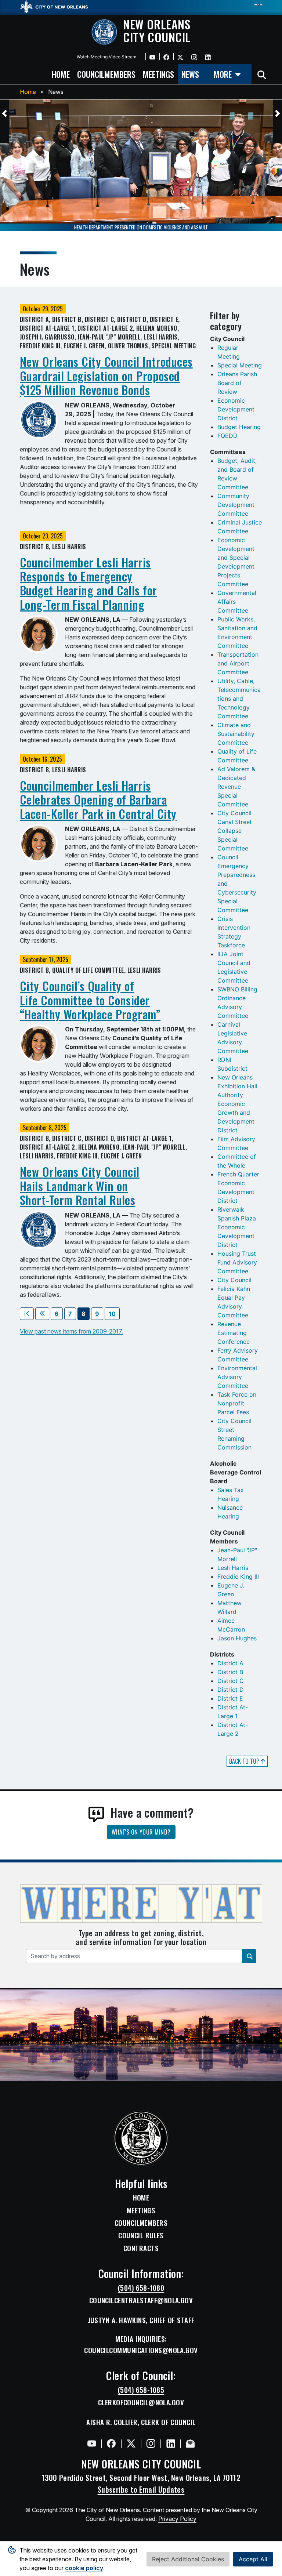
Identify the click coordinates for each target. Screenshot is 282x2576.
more (223, 74)
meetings (158, 74)
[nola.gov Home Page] (57, 6)
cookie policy (84, 2568)
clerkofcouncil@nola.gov (141, 2402)
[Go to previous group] (42, 1314)
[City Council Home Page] (141, 2138)
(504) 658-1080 (141, 2288)
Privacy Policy (177, 2519)
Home (28, 92)
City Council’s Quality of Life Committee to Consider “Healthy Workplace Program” (90, 1000)
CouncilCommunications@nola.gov (141, 2350)
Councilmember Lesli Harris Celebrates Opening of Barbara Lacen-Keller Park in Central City (98, 799)
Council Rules (141, 2235)
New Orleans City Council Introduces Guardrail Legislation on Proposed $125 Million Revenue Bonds (106, 375)
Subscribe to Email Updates (141, 2489)
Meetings (141, 2210)
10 (112, 1314)
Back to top (245, 1761)
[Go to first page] (27, 1314)
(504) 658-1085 (141, 2390)
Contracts (141, 2248)
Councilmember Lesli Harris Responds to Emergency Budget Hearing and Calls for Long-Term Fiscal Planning (88, 583)
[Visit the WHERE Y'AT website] (141, 1906)
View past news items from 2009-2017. (71, 1331)
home (61, 74)
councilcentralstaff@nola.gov (141, 2300)
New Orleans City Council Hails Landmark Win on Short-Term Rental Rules (80, 1186)
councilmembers (106, 74)
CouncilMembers (141, 2223)
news (190, 74)
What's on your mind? (141, 1832)
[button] (4, 113)
